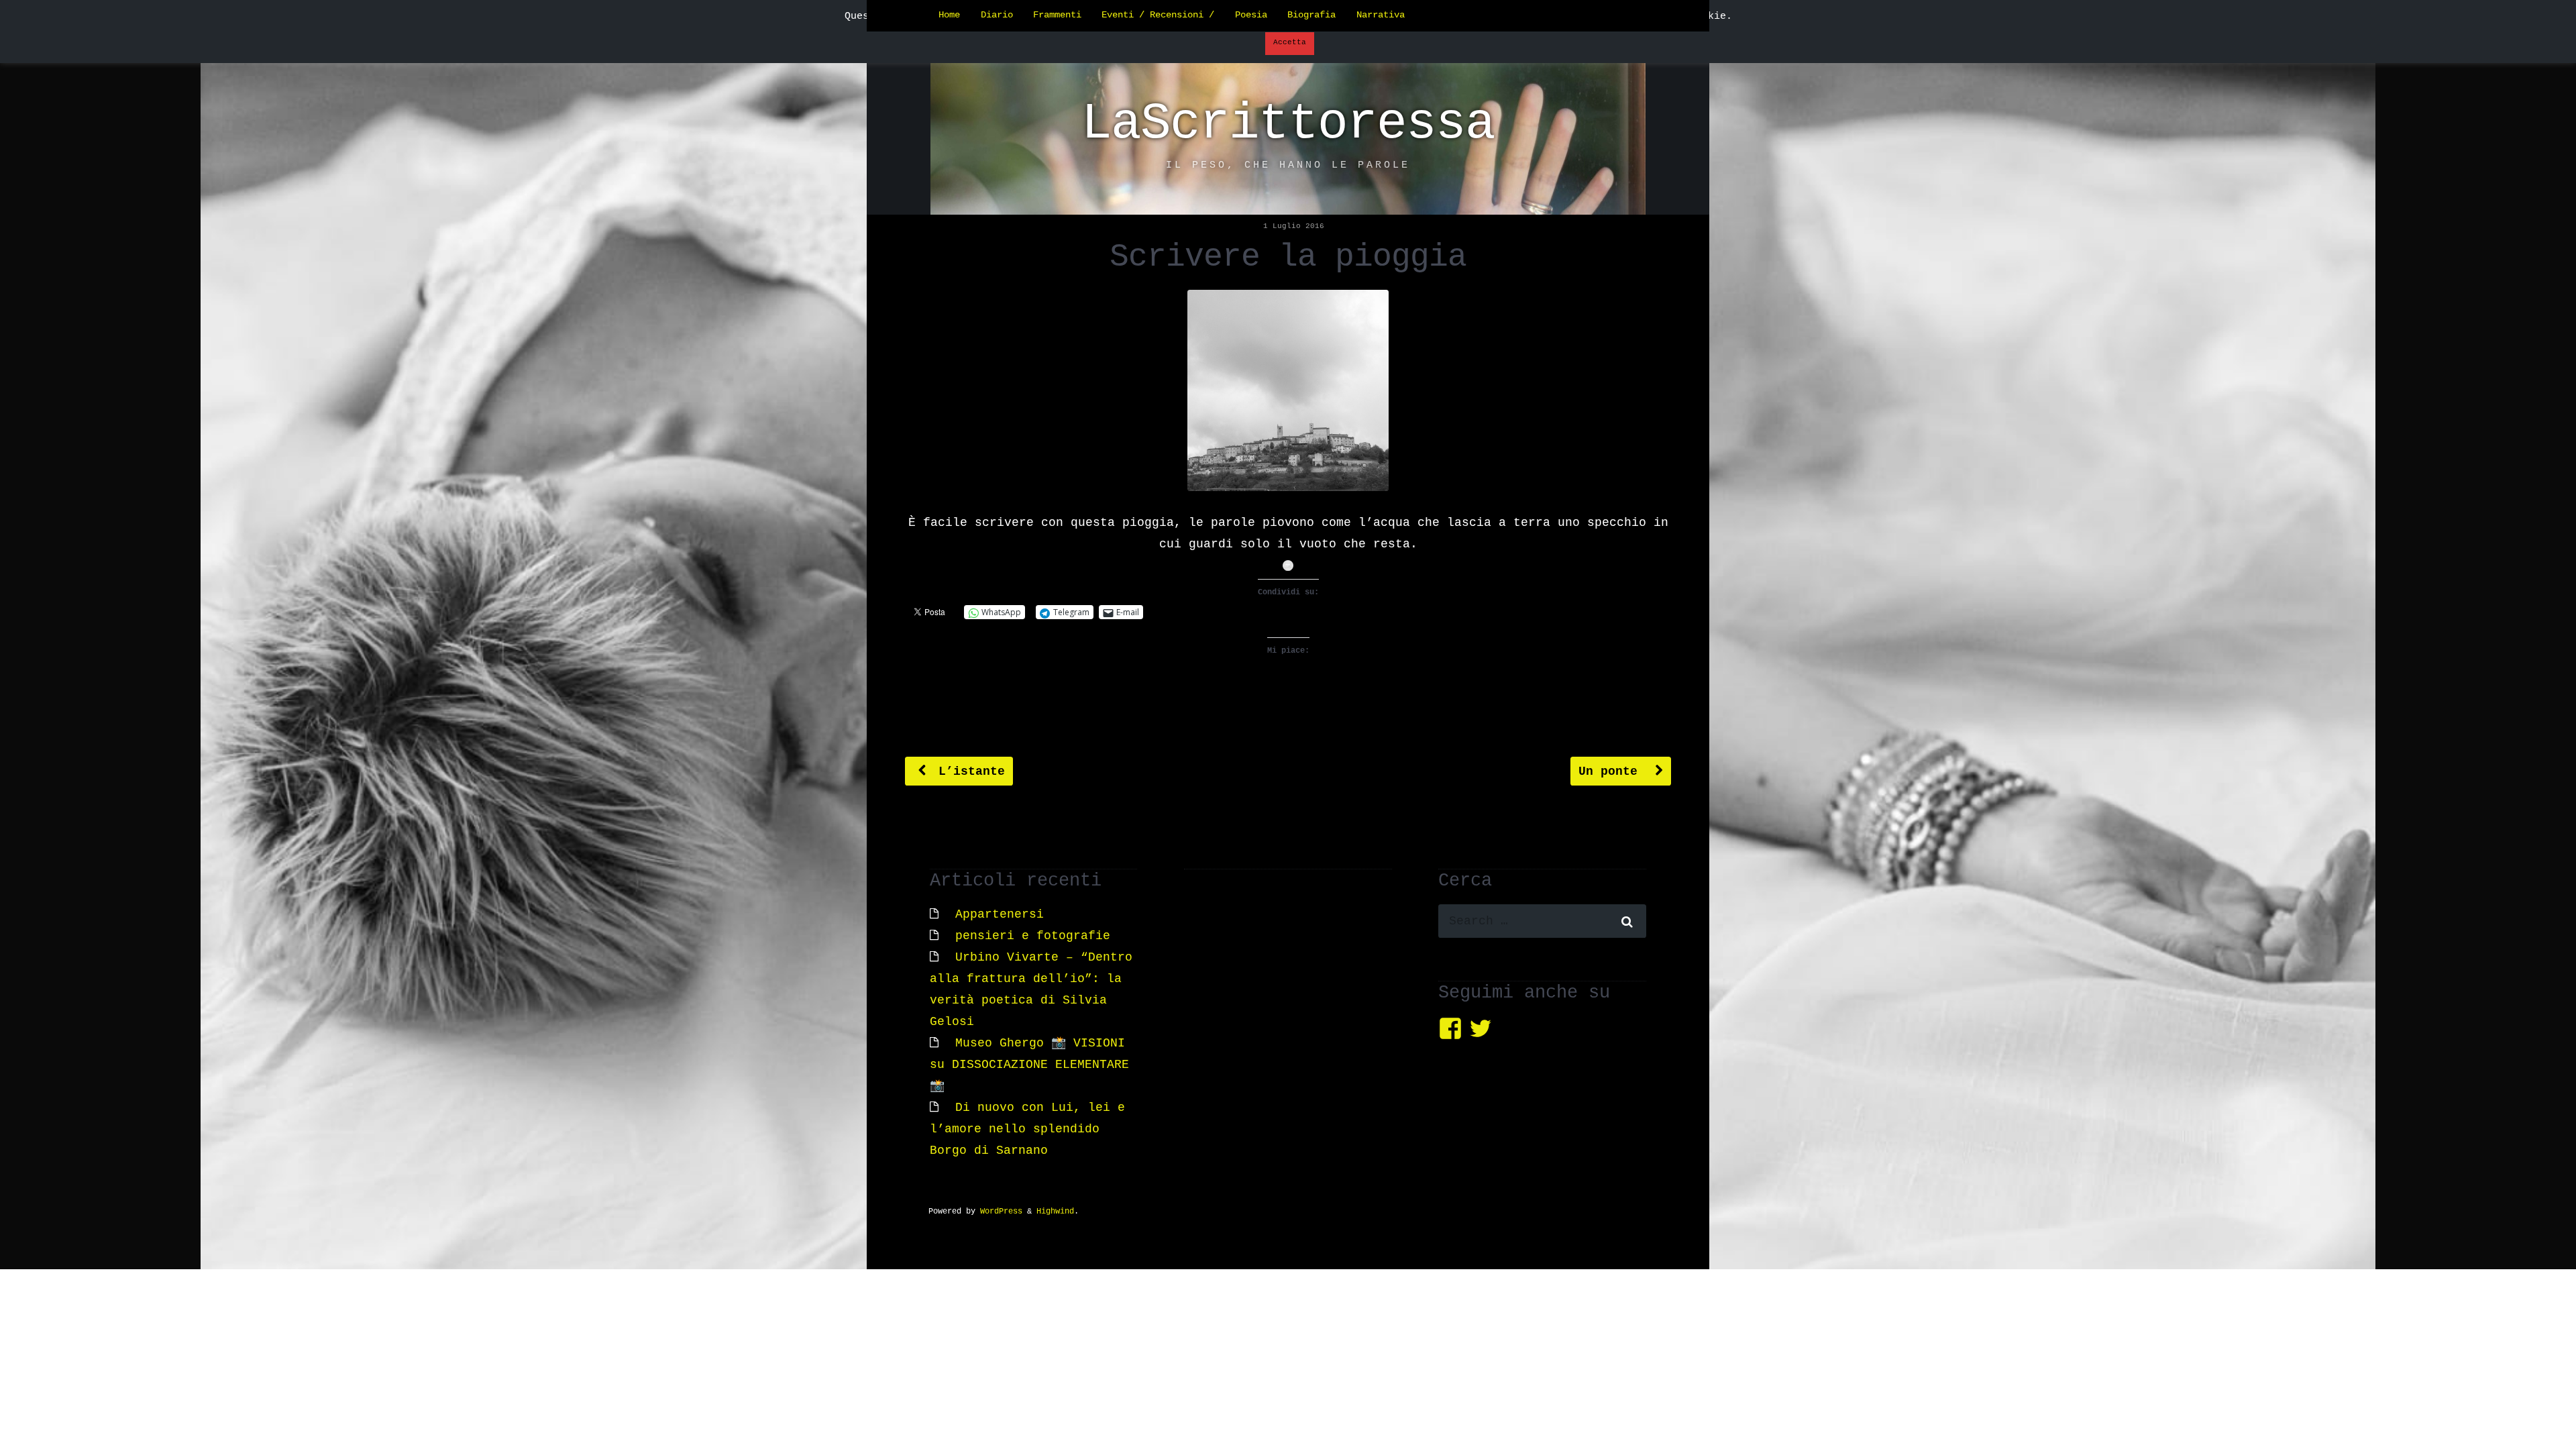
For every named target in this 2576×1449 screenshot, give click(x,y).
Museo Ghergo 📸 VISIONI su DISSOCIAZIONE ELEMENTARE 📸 (1029, 1065)
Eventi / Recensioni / (1158, 15)
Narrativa (1381, 15)
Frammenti (1057, 15)
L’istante (968, 771)
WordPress (1001, 1212)
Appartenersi (1000, 914)
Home (949, 15)
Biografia (1311, 15)
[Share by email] (1288, 566)
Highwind (1055, 1212)
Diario (997, 15)
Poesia (1251, 15)
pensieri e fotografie (1033, 936)
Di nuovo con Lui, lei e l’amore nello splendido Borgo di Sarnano (1027, 1129)
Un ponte (1612, 771)
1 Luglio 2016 (1294, 226)
